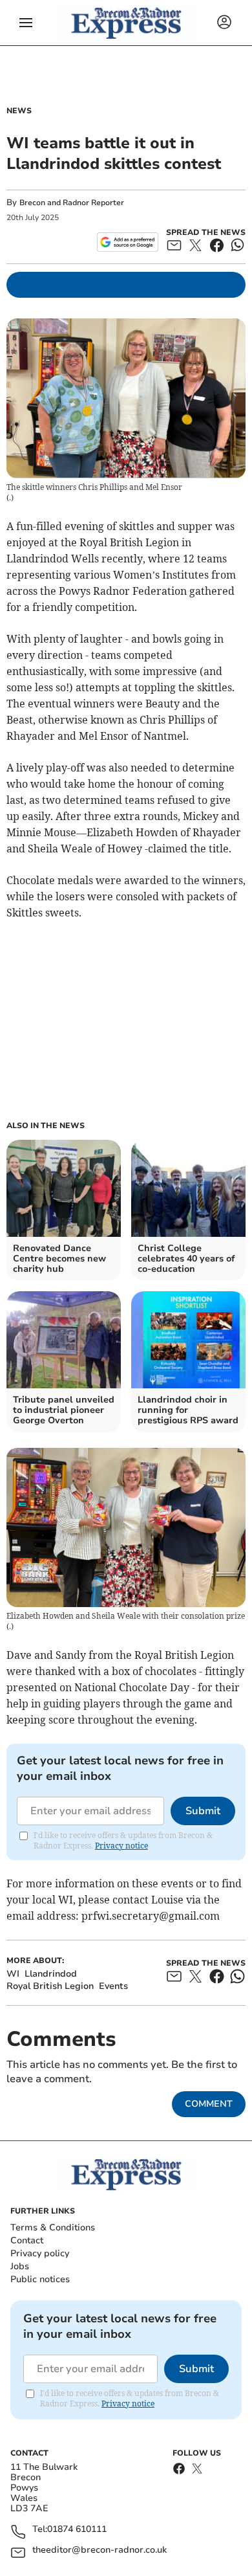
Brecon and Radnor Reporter (72, 203)
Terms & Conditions (53, 2227)
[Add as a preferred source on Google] (128, 242)
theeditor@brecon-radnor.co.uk (100, 2550)
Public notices (40, 2279)
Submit (203, 1811)
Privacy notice (121, 1846)
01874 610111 (77, 2530)
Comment (209, 2104)
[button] (26, 23)
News (19, 111)
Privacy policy (40, 2253)
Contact (27, 2240)
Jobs (20, 2266)
